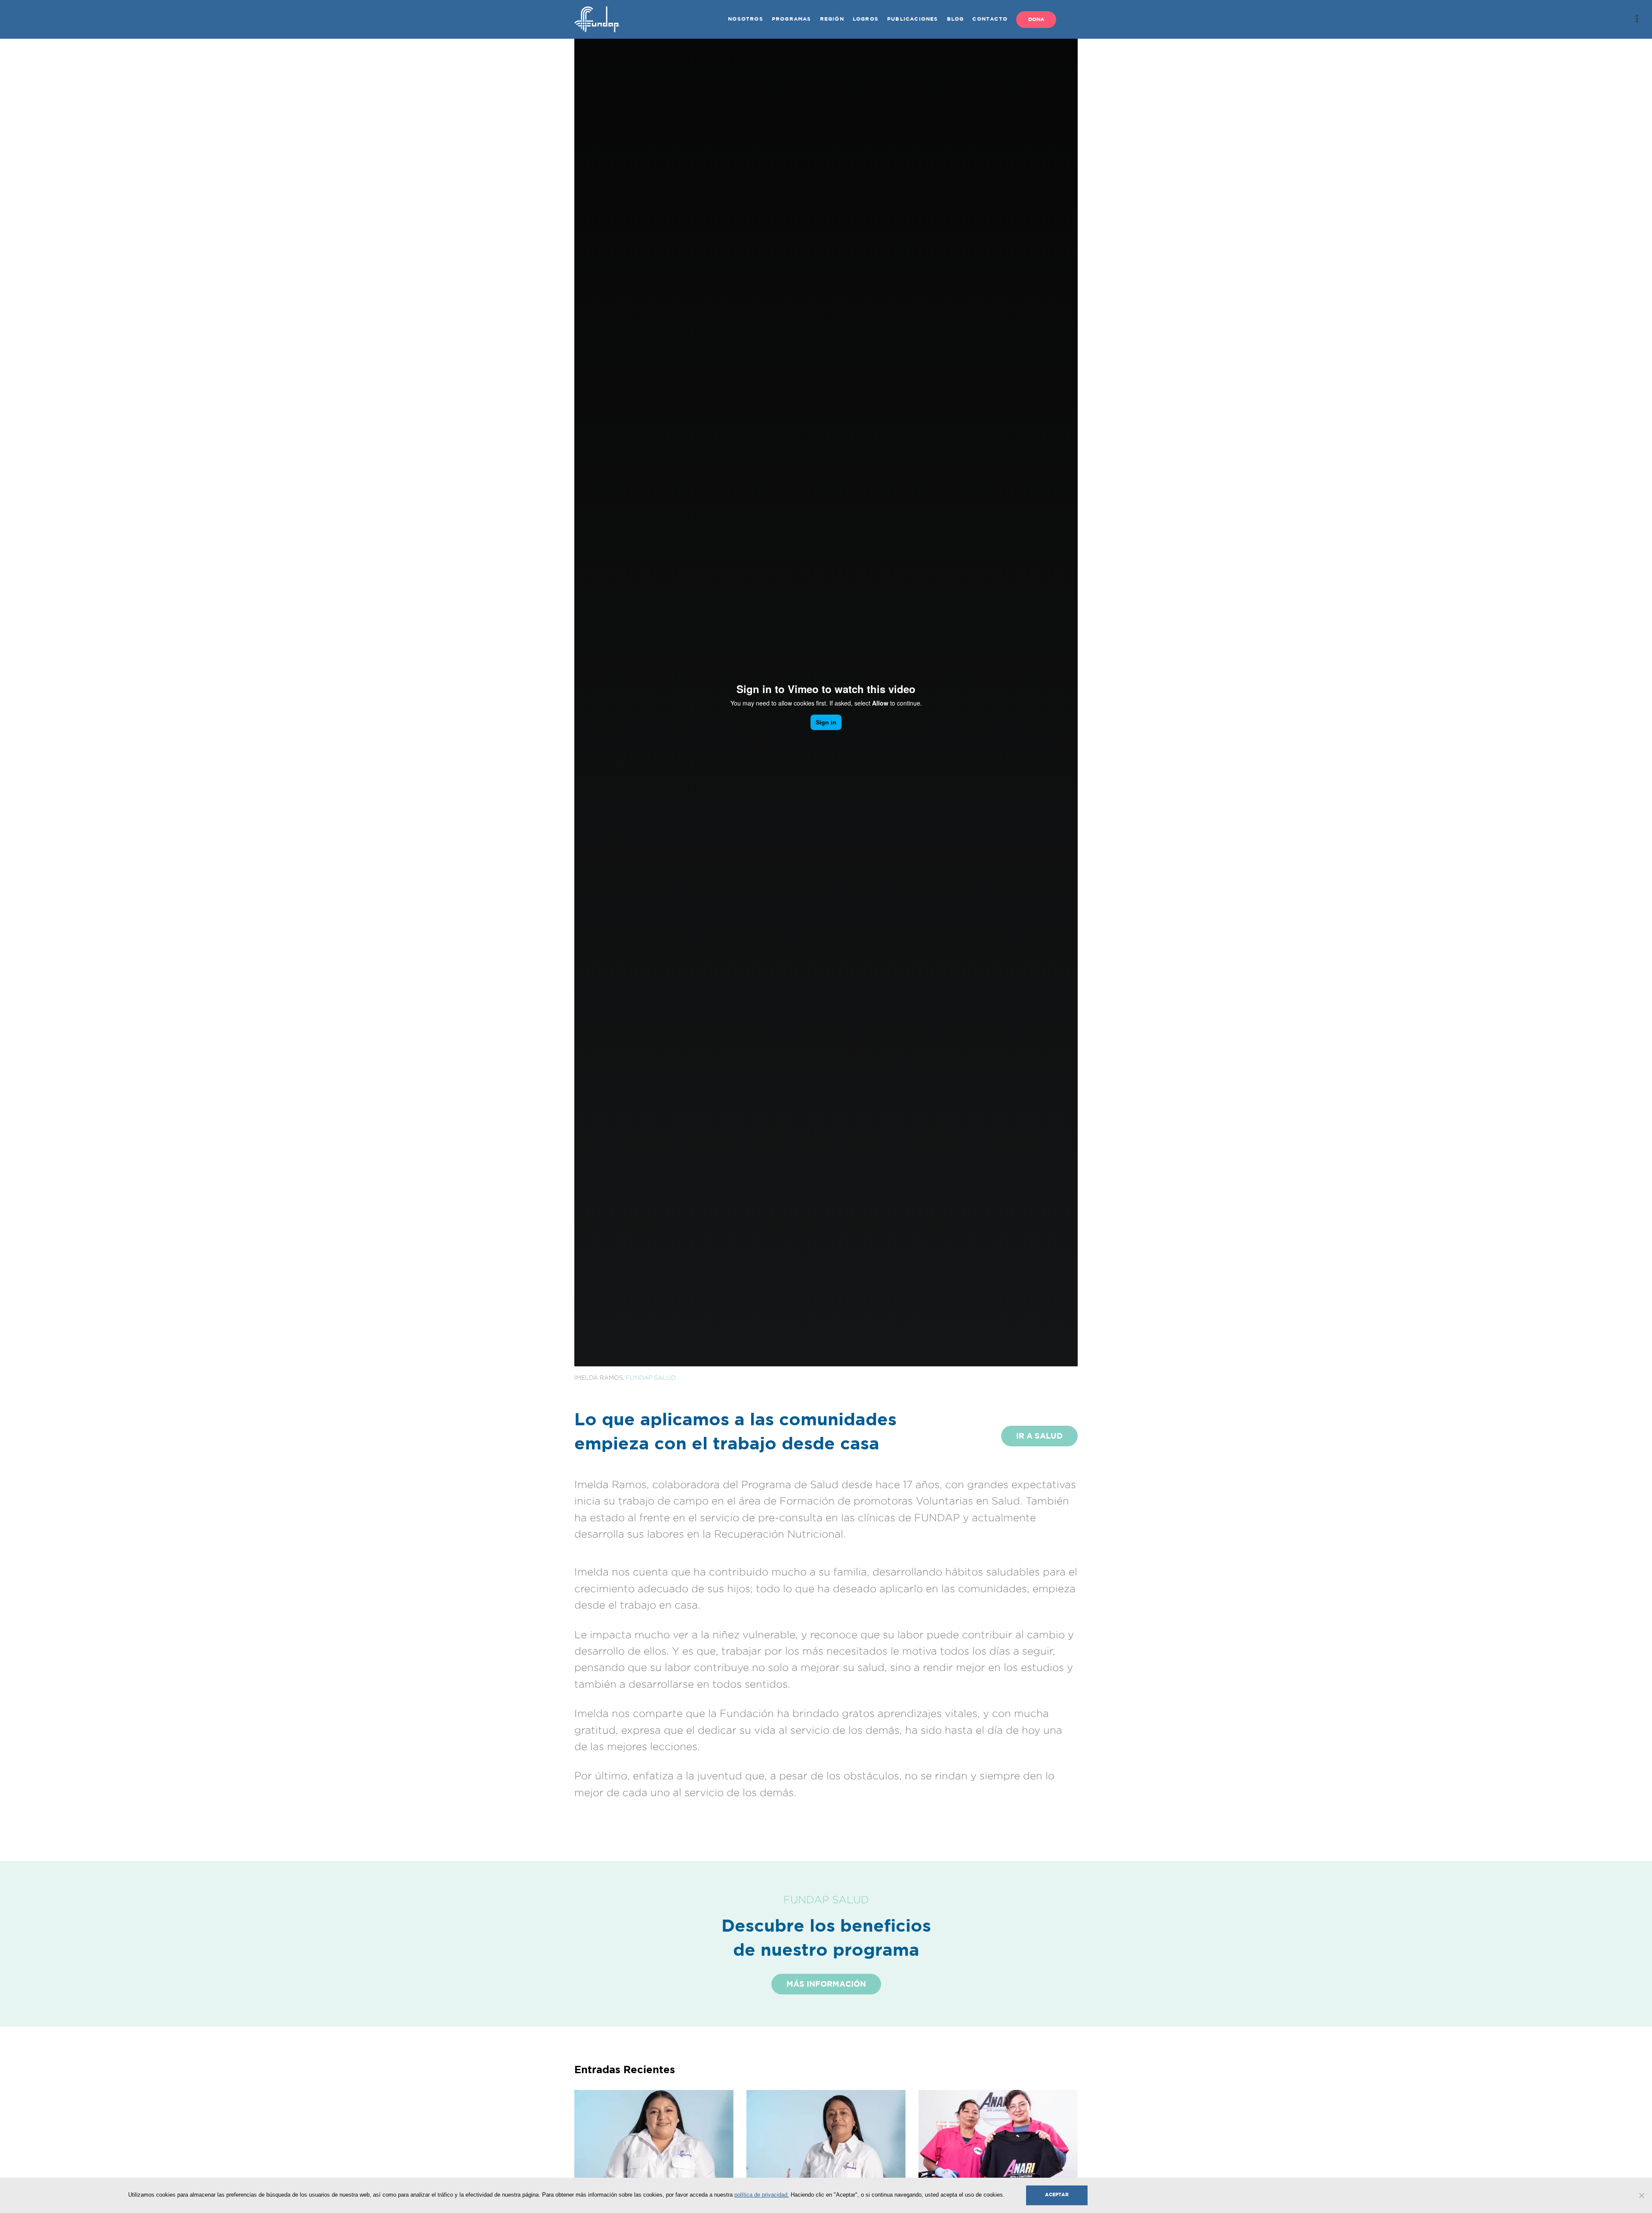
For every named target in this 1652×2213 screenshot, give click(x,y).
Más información (826, 1985)
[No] (1641, 2195)
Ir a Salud (1039, 1436)
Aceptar (1057, 2195)
